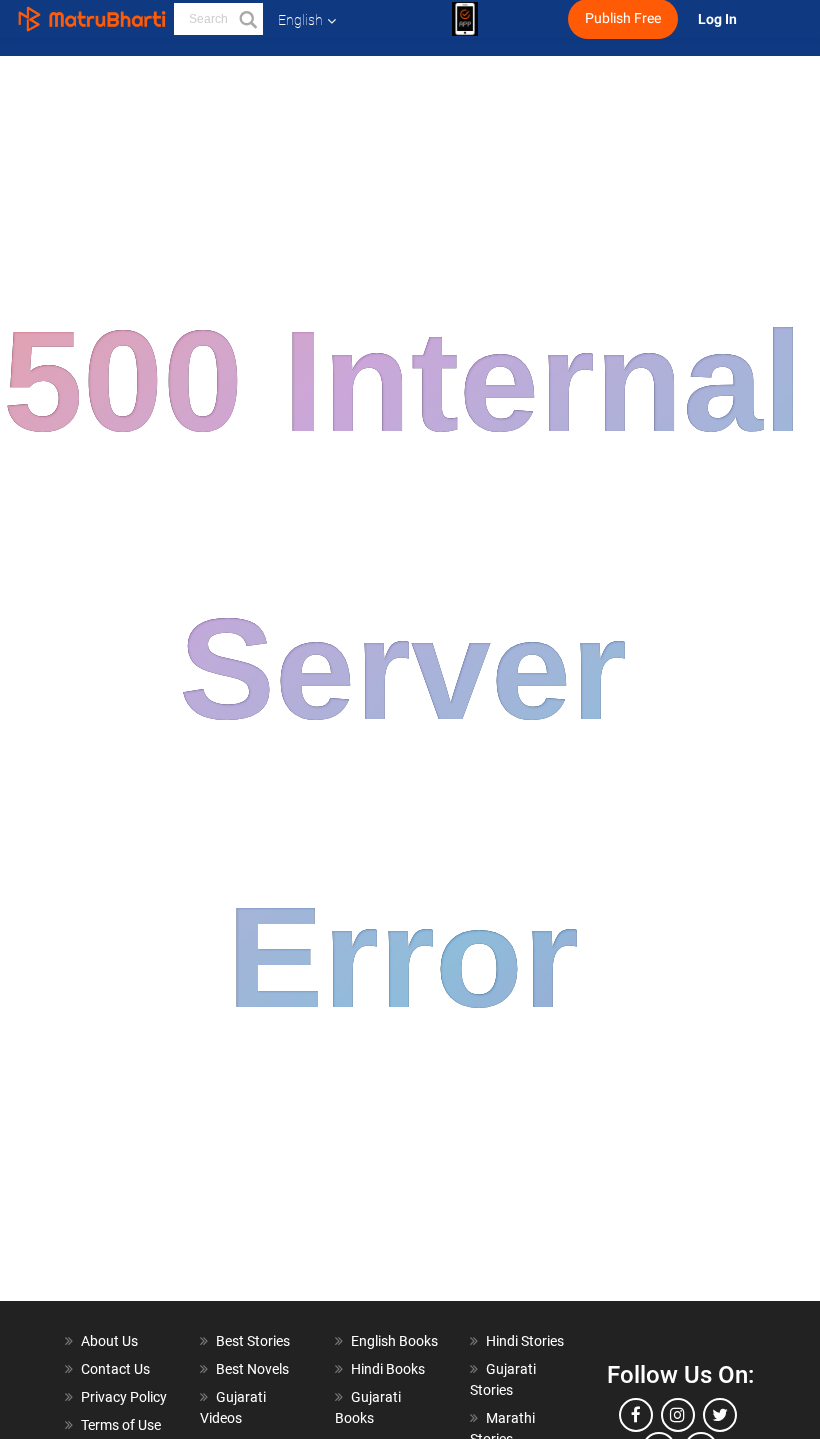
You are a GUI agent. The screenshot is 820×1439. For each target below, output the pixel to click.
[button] (247, 19)
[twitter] (720, 1415)
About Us (109, 1341)
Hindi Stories (525, 1341)
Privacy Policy (124, 1397)
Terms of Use (121, 1425)
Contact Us (115, 1369)
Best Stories (253, 1341)
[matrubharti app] (465, 19)
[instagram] (678, 1415)
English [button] (300, 20)
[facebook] (636, 1415)
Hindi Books (388, 1369)
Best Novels (252, 1369)
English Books (394, 1341)
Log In (719, 19)
